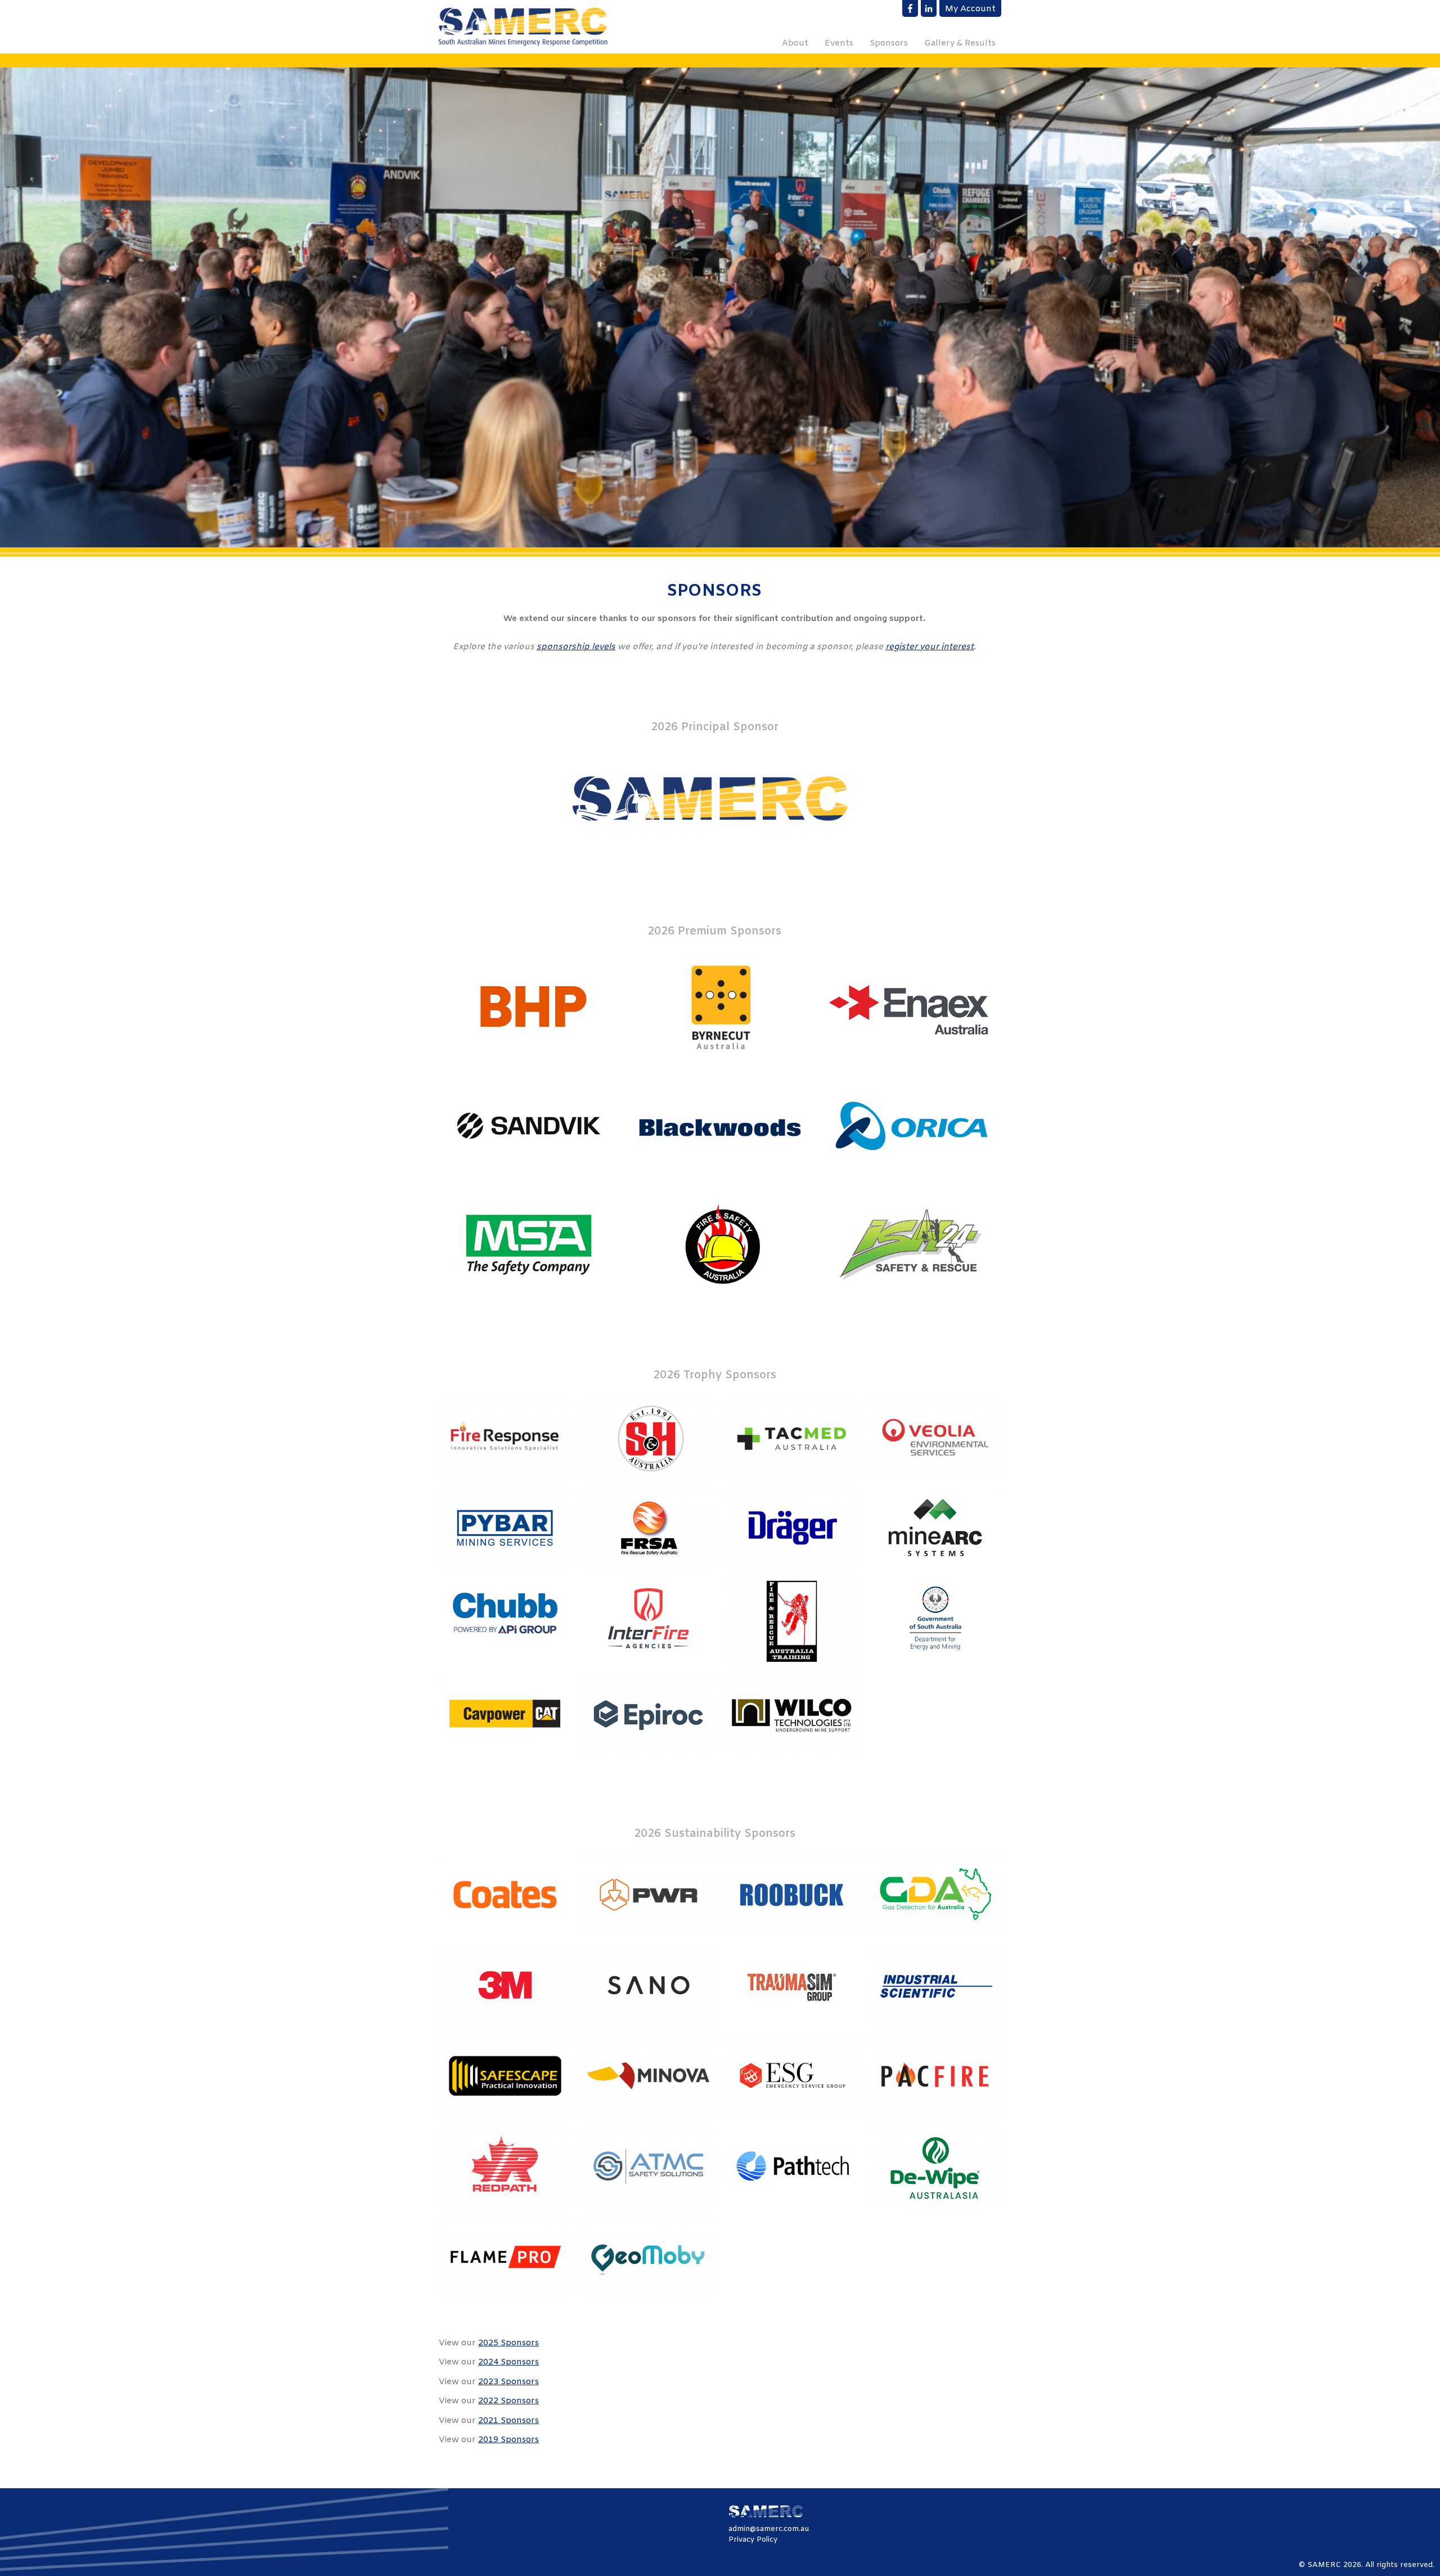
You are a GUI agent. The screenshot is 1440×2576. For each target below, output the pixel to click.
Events (839, 43)
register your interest (930, 647)
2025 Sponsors (508, 2343)
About (795, 43)
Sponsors (889, 43)
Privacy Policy (753, 2540)
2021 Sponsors (508, 2421)
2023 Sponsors (508, 2382)
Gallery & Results (960, 43)
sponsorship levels (576, 647)
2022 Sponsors (508, 2401)
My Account (970, 9)
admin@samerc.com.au (769, 2529)
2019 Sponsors (508, 2440)
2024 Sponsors (508, 2362)
